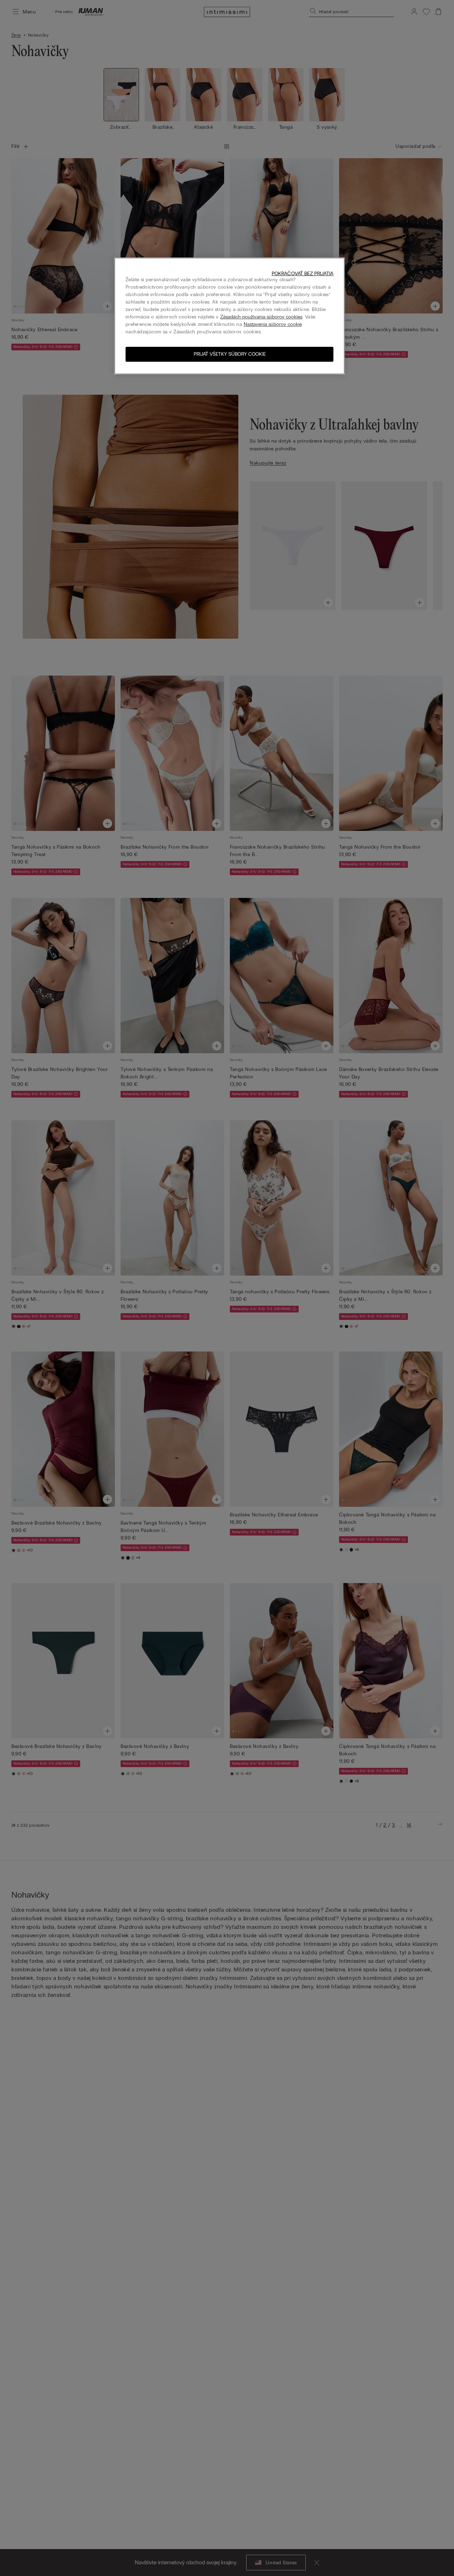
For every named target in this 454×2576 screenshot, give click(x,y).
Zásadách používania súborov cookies (261, 317)
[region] (229, 316)
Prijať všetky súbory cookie (230, 354)
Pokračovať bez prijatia (303, 274)
